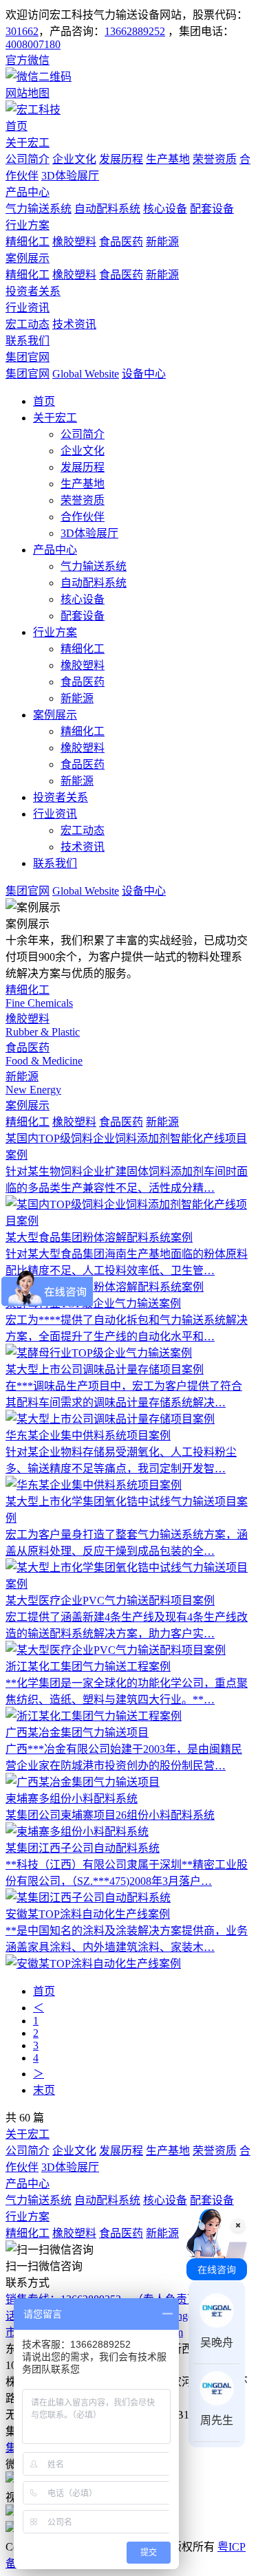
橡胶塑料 (74, 242)
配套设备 (212, 209)
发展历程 (121, 159)
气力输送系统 (39, 209)
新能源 (162, 242)
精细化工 (28, 242)
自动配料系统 (107, 209)
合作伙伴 (83, 517)
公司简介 (28, 159)
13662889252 (135, 31)
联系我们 (28, 341)
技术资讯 (74, 324)
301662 (22, 31)
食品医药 (121, 242)
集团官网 (28, 357)
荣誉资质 (215, 159)
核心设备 (165, 209)
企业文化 (74, 159)
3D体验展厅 (70, 176)
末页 (44, 2090)
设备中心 (144, 374)
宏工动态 (28, 324)
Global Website (86, 374)
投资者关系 (33, 291)
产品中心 (28, 192)
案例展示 (28, 258)
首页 (17, 126)
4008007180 (33, 44)
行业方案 (28, 225)
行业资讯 (28, 308)
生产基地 (168, 159)
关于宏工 (28, 143)
